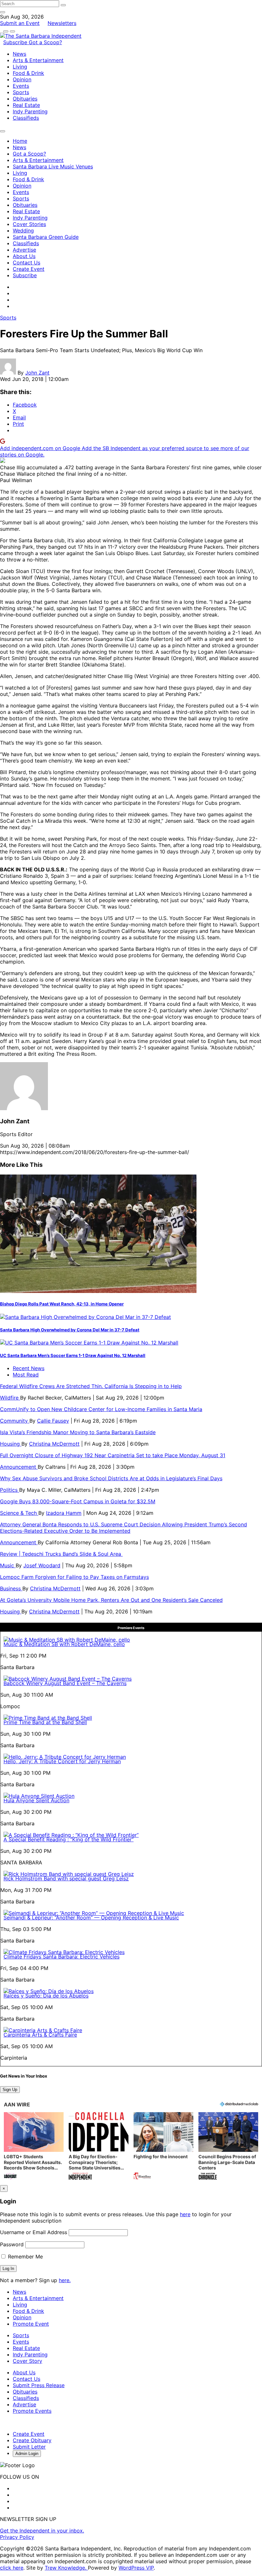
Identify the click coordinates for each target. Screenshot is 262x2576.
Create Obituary (32, 2440)
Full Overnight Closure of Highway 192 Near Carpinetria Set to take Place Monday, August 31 (113, 1455)
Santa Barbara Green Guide (46, 237)
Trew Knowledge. (66, 2568)
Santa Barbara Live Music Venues (53, 166)
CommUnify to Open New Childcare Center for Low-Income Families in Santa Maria (101, 1409)
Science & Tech (19, 1513)
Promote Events (32, 2411)
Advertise (24, 250)
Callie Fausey (53, 1421)
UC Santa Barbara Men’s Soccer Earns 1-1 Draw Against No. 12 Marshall (73, 1355)
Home (20, 141)
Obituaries (25, 99)
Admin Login (27, 2454)
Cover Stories (29, 224)
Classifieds (26, 118)
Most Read (26, 1375)
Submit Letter (29, 2447)
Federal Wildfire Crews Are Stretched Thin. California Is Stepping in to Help (91, 1386)
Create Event (29, 269)
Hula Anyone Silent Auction (36, 1800)
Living (20, 67)
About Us (24, 256)
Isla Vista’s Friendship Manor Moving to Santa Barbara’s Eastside (78, 1432)
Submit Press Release (39, 2385)
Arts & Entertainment (38, 60)
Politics (10, 1490)
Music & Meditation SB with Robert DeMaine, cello (64, 1644)
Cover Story (27, 2361)
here (185, 2214)
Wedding (23, 230)
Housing (11, 1444)
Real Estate (26, 105)
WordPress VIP (136, 2568)
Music (8, 1565)
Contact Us (27, 262)
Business (11, 1588)
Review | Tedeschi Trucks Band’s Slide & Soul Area (61, 1554)
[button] (34, 2147)
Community (15, 1421)
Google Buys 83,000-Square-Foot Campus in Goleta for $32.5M (78, 1501)
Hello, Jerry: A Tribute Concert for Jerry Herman (62, 1761)
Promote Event (31, 2324)
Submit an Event (20, 23)
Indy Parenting (30, 111)
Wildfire (10, 1398)
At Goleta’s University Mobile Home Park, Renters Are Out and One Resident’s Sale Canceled (111, 1600)
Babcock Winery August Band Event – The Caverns (65, 1683)
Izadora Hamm (64, 1513)
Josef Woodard (42, 1565)
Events (21, 86)
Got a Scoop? (45, 42)
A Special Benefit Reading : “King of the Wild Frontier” (69, 1839)
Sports (21, 92)
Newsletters (62, 23)
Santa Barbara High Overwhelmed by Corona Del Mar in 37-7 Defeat (70, 1330)
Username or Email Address (34, 2232)
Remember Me (25, 2257)
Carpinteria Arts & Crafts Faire (40, 2035)
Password (12, 2244)
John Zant (37, 373)
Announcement (19, 1467)
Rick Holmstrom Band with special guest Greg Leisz (66, 1878)
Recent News (29, 1368)
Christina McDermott (54, 1444)
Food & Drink (28, 73)
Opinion (22, 79)
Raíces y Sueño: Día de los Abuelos (46, 1996)
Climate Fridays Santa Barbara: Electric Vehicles (62, 1957)
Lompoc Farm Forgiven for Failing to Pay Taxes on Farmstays (74, 1577)
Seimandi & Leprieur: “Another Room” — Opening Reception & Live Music (91, 1918)
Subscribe (16, 42)
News (19, 54)
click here (12, 2568)
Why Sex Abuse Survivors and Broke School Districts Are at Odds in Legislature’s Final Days (111, 1478)
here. (65, 2280)
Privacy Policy (17, 2537)
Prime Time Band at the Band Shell (45, 1722)
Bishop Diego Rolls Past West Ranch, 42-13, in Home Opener (62, 1304)
